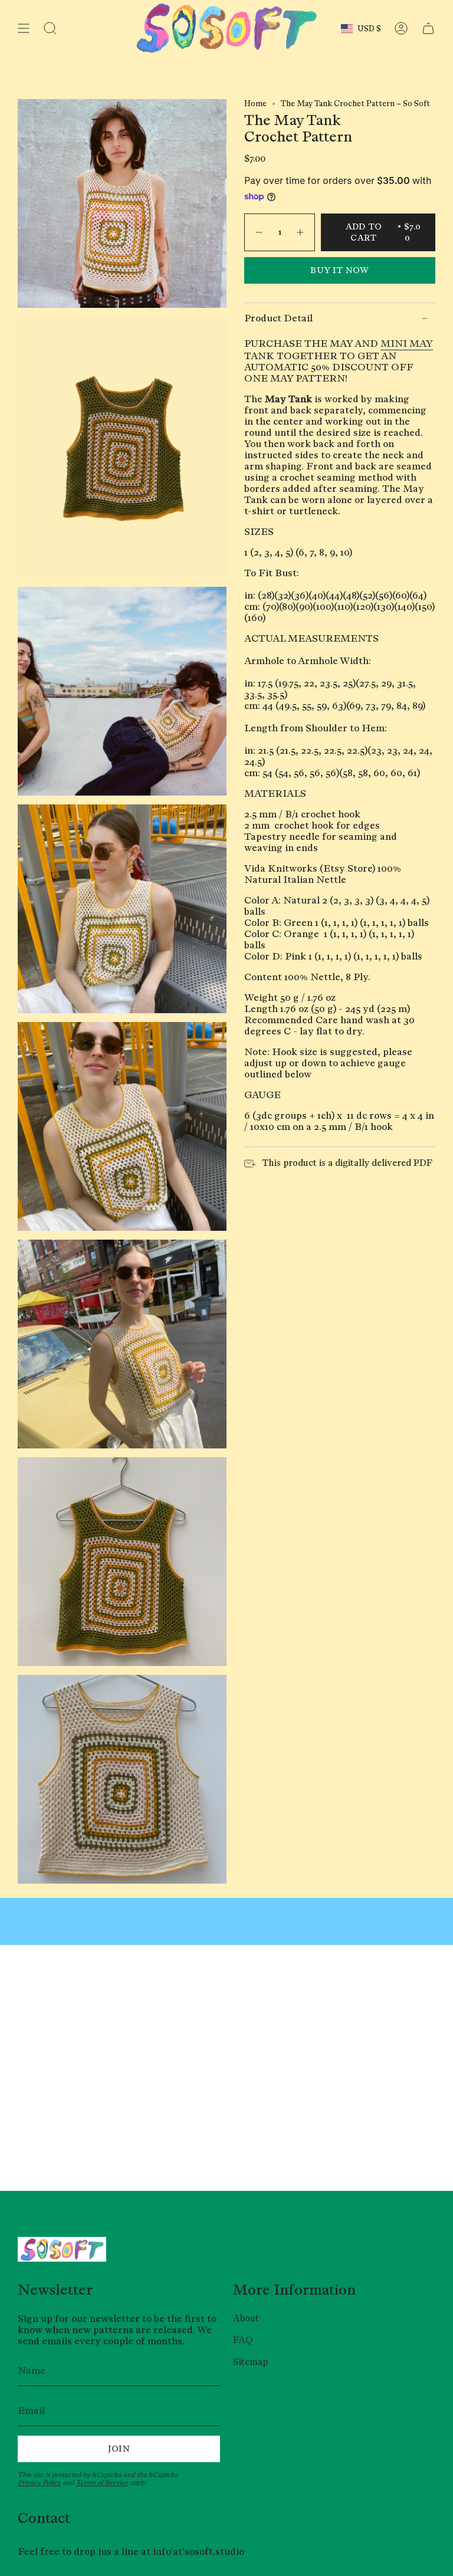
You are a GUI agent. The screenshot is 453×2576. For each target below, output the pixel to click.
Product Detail (278, 318)
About (246, 2318)
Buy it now (340, 270)
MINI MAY (407, 344)
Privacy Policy (39, 2482)
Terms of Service (102, 2482)
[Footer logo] (62, 2249)
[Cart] (428, 28)
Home (255, 103)
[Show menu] (24, 28)
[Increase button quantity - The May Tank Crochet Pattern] (301, 233)
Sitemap (250, 2362)
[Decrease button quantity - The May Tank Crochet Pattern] (258, 233)
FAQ (243, 2340)
